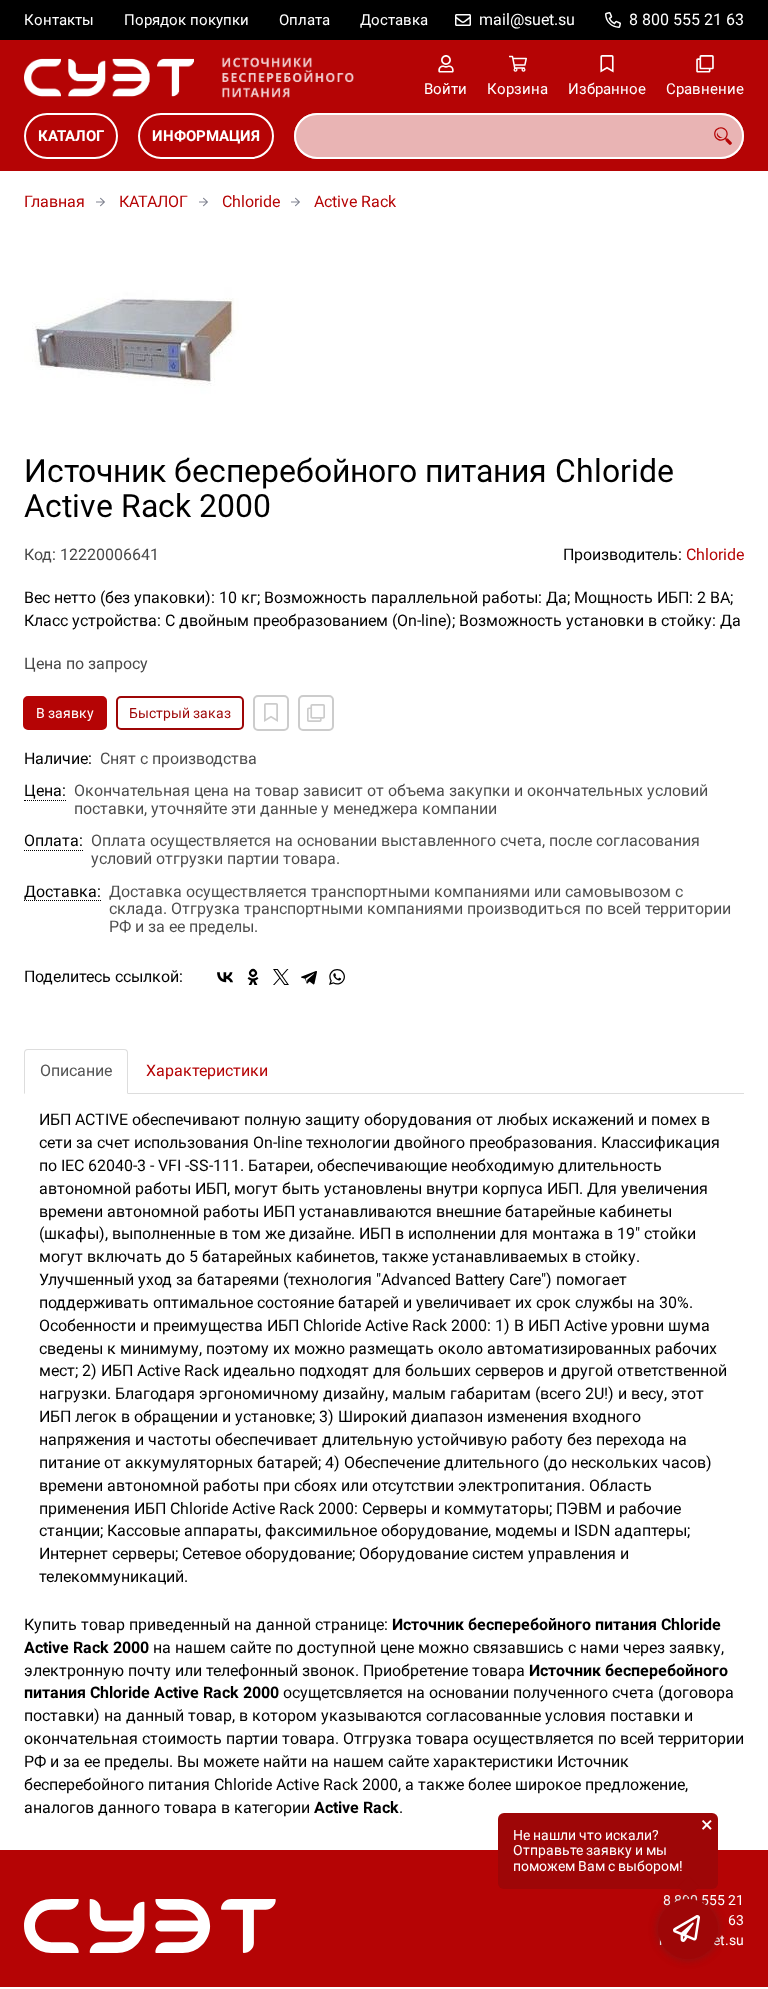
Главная (54, 201)
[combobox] (519, 136)
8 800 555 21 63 (686, 19)
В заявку (65, 713)
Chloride (251, 201)
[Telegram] (309, 977)
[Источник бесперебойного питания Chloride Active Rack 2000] (384, 344)
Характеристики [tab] (207, 1070)
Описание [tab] (76, 1070)
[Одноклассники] (253, 977)
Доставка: (62, 892)
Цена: (45, 791)
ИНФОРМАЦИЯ (206, 136)
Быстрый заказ (180, 713)
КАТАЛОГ (71, 136)
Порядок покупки (186, 20)
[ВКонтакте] (225, 977)
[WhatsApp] (337, 977)
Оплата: (53, 841)
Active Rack (355, 201)
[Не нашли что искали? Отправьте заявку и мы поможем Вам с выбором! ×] (688, 1929)
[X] (281, 977)
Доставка (394, 20)
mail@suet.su (527, 19)
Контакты (59, 20)
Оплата (304, 20)
